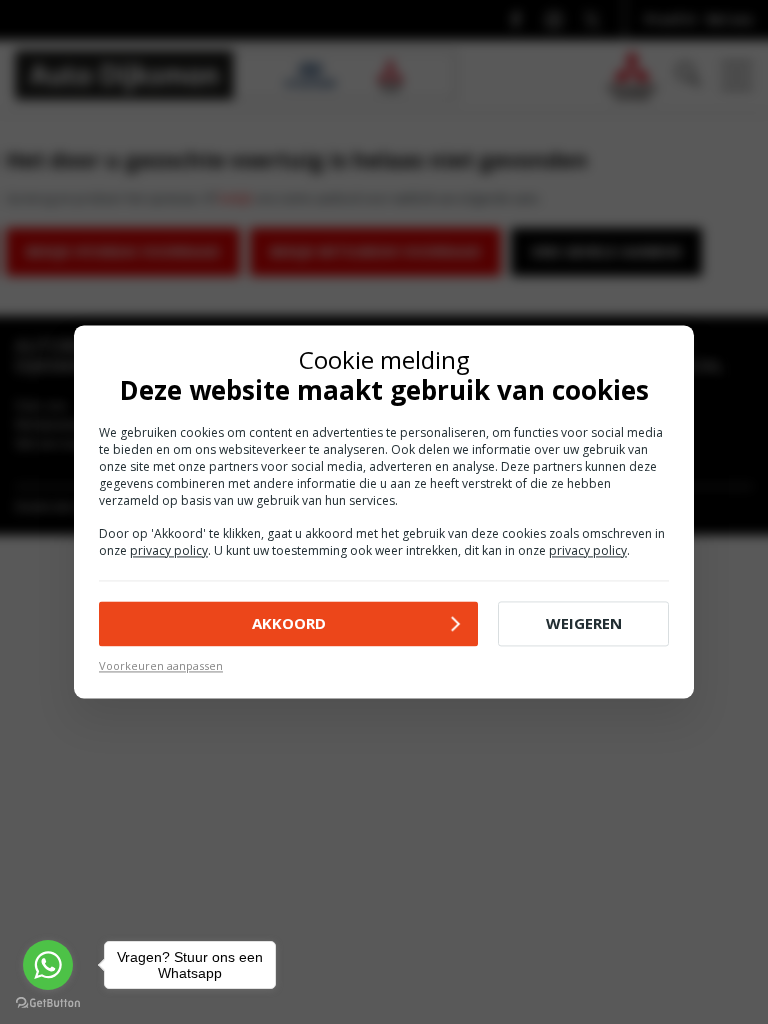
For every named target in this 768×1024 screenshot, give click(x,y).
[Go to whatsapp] (48, 965)
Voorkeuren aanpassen (161, 665)
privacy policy (169, 550)
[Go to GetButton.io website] (48, 1003)
